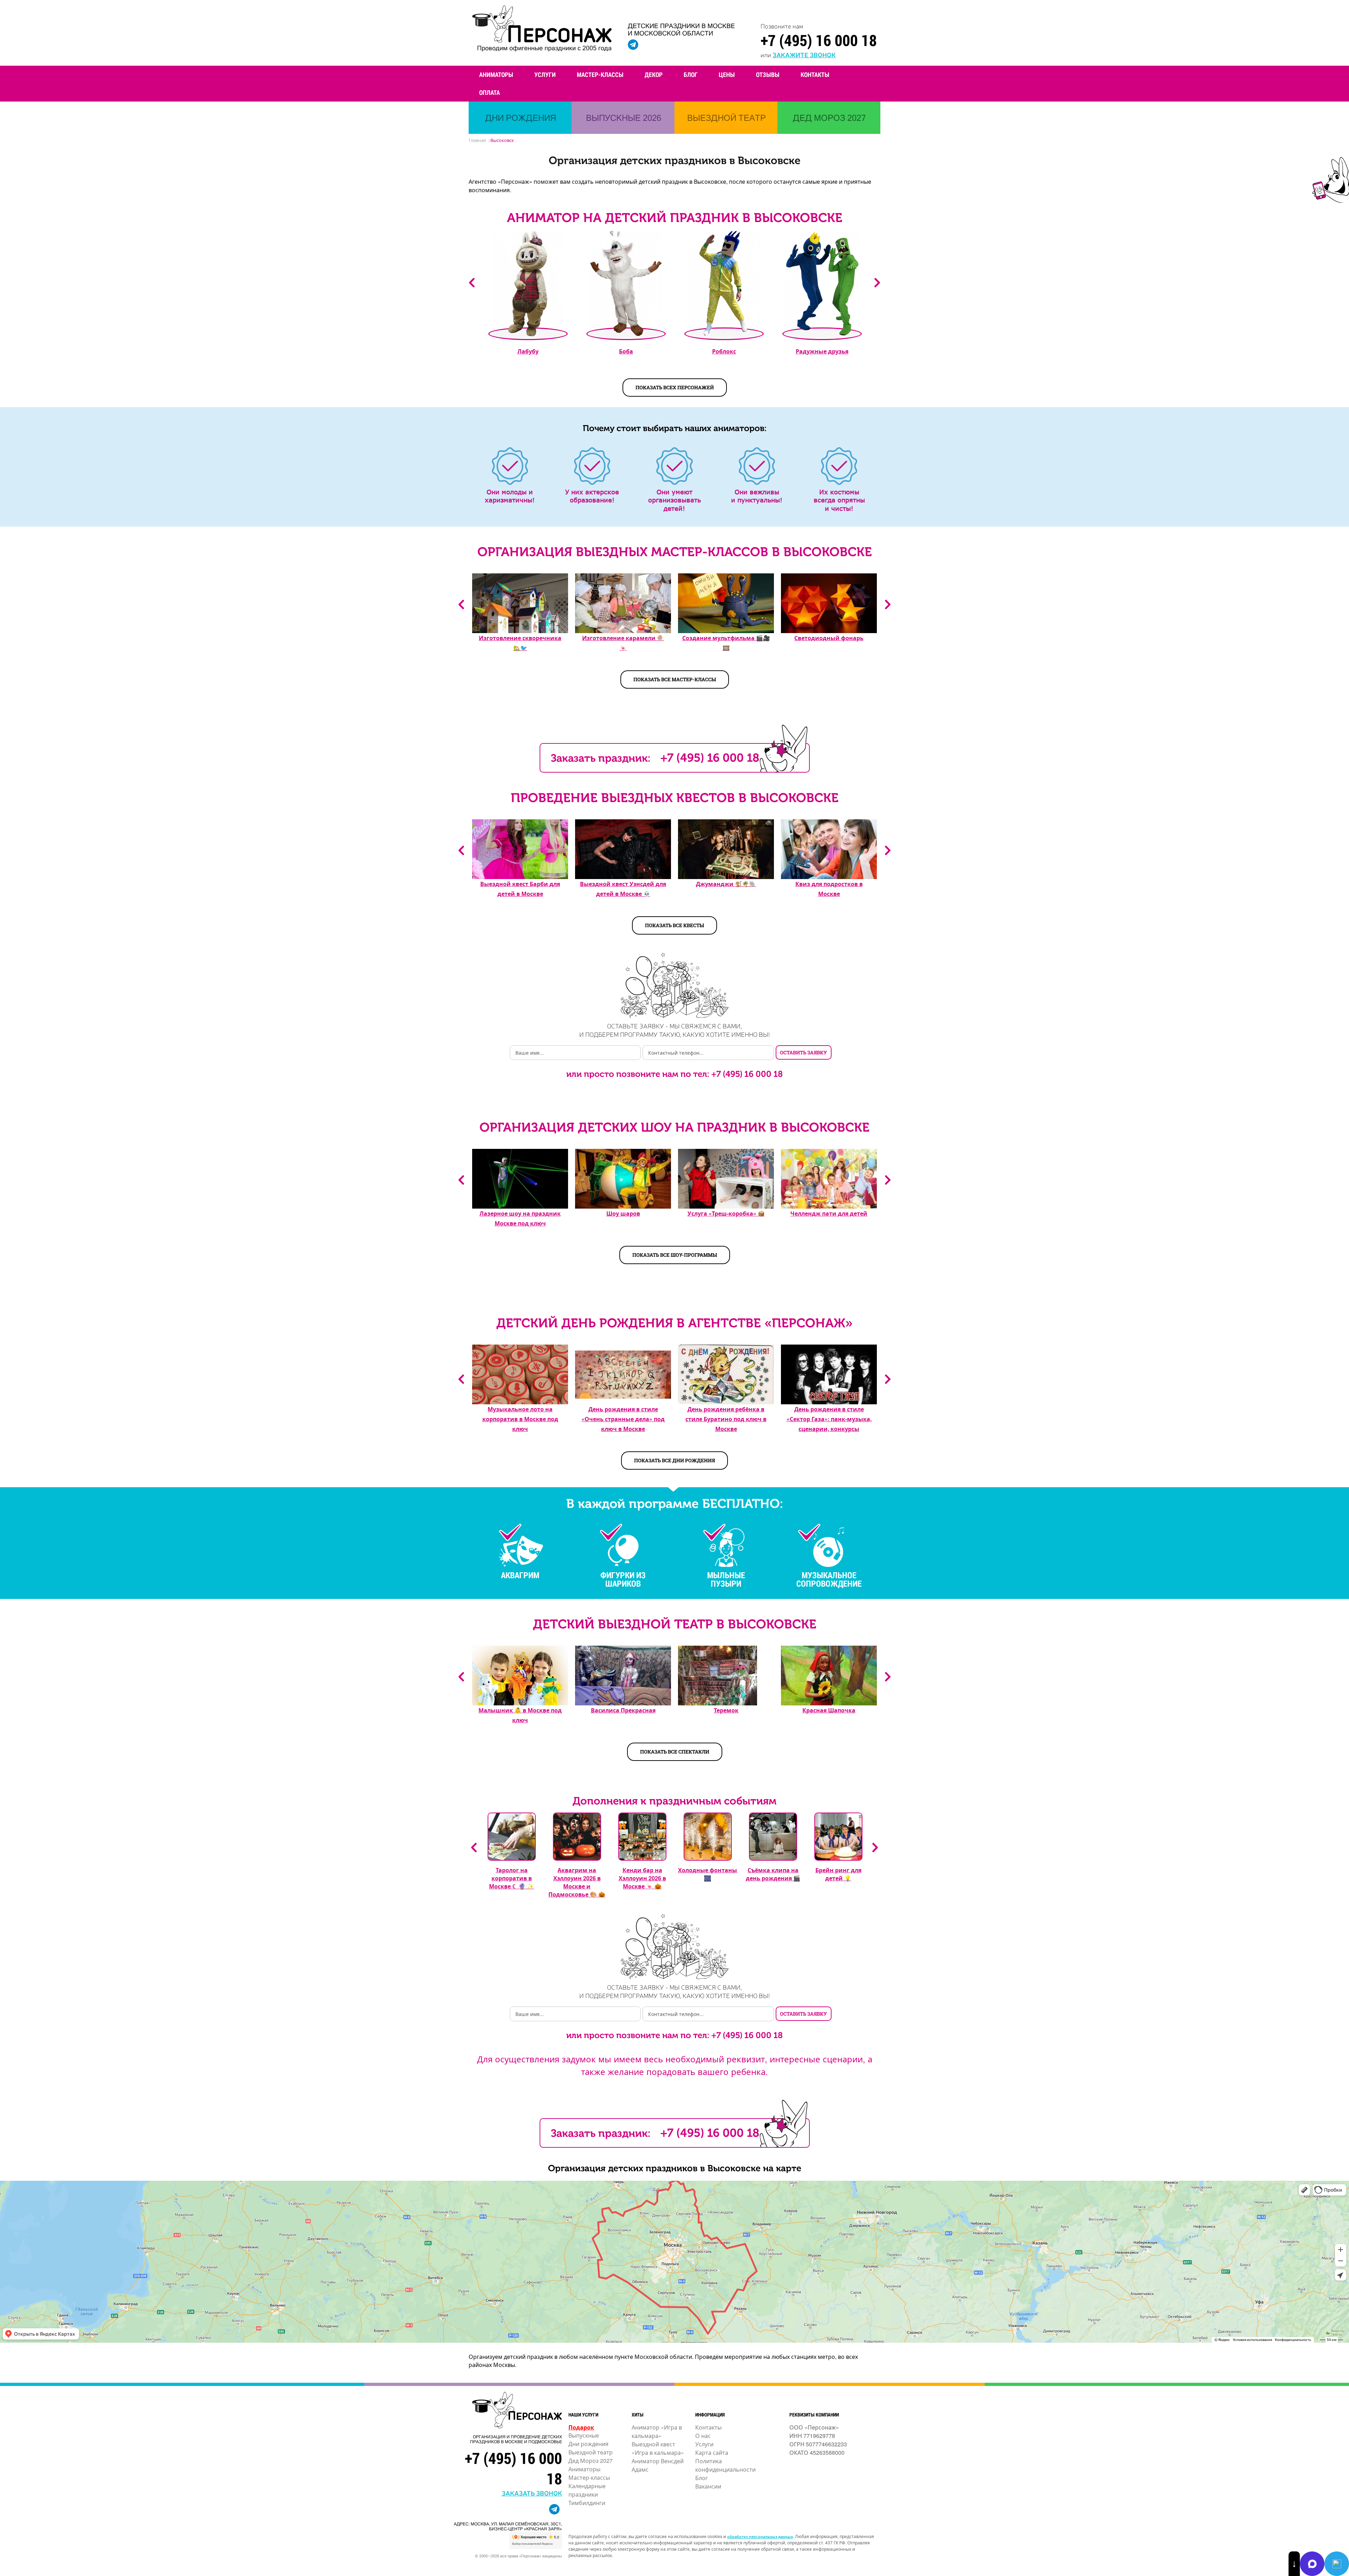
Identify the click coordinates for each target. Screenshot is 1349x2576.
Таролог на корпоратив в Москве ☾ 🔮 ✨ (511, 1878)
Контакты (815, 74)
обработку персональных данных (760, 2536)
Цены (727, 74)
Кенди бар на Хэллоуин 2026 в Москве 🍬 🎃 (642, 1878)
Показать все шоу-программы (675, 1255)
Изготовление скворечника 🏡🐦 (520, 643)
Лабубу (528, 351)
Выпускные (584, 2435)
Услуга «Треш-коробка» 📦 (726, 1213)
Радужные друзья (822, 351)
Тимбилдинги (587, 2503)
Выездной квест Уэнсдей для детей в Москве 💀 (623, 889)
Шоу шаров (623, 1213)
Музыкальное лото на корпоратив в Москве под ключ (520, 1419)
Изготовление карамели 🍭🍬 (623, 643)
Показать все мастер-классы (675, 679)
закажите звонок (804, 54)
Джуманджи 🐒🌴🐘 (726, 884)
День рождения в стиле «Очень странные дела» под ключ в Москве (623, 1419)
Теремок (726, 1710)
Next (877, 283)
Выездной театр (591, 2452)
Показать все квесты (674, 925)
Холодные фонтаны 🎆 (708, 1874)
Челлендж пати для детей (829, 1213)
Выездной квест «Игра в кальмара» (658, 2448)
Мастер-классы (600, 74)
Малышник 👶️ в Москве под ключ (520, 1715)
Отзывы (768, 74)
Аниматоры (496, 74)
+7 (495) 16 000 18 (819, 40)
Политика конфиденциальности (725, 2465)
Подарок (581, 2427)
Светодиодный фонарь (829, 638)
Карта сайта (712, 2453)
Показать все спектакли (675, 1752)
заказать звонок (532, 2493)
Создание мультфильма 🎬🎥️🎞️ (726, 643)
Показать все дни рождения (674, 1460)
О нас (703, 2436)
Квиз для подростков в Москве (829, 889)
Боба (626, 351)
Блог (691, 74)
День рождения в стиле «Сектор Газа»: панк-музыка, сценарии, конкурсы (829, 1419)
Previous (472, 283)
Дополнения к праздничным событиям (674, 1801)
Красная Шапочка (829, 1710)
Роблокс (724, 351)
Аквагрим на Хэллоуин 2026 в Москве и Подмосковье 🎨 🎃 (577, 1882)
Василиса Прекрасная (623, 1710)
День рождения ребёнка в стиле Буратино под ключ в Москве (726, 1419)
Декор (654, 74)
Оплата (490, 92)
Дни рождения (588, 2444)
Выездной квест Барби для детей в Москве (520, 889)
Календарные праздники (587, 2490)
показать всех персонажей (675, 387)
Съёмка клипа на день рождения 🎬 (773, 1874)
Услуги (545, 74)
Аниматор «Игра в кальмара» (657, 2431)
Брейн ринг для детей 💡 (838, 1874)
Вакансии (708, 2486)
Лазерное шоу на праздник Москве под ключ (520, 1218)
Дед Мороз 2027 (591, 2461)
